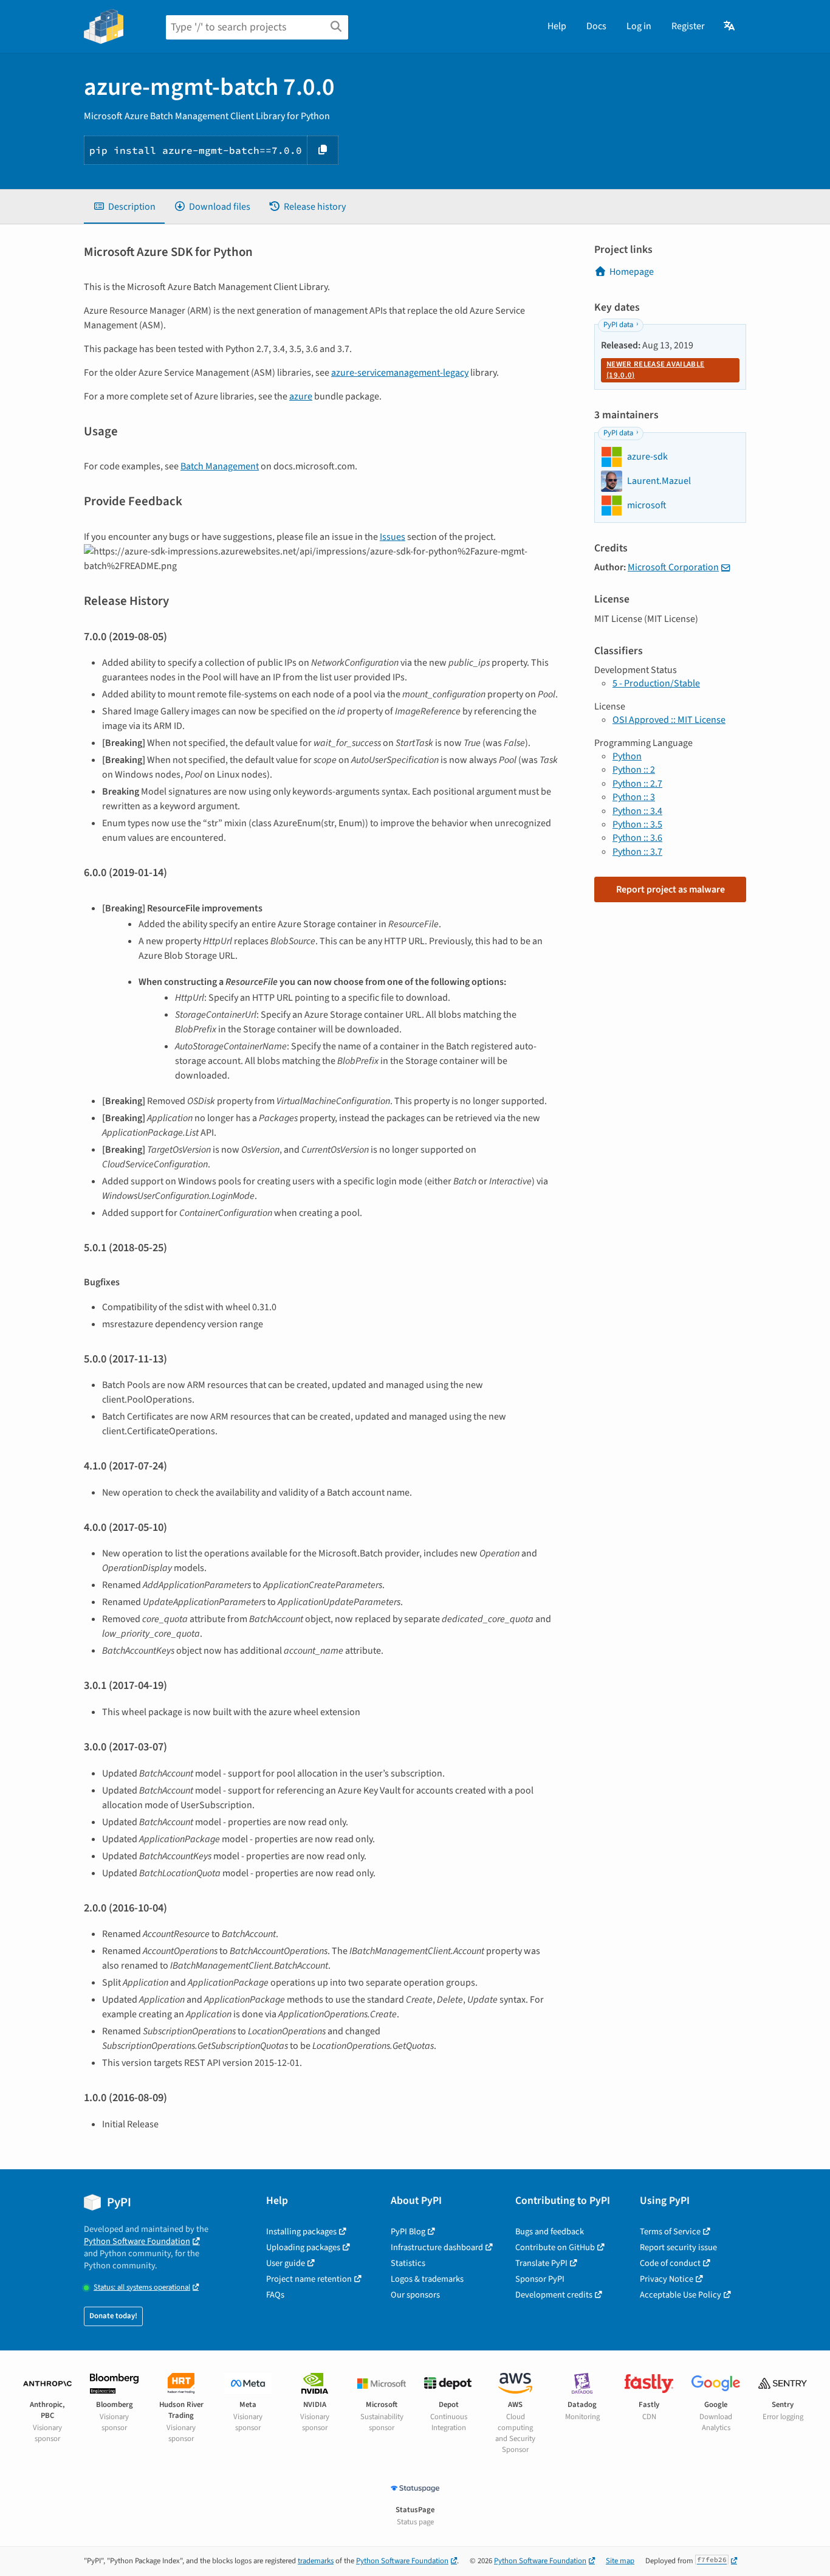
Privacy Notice (667, 2279)
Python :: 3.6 (637, 838)
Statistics (408, 2263)
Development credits (554, 2295)
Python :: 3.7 (637, 852)
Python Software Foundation (137, 2241)
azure (301, 396)
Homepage (632, 272)
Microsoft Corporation (673, 567)
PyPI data (618, 325)
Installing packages (301, 2232)
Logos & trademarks (427, 2279)
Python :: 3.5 (637, 824)
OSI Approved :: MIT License (669, 720)
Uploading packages (303, 2247)
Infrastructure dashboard (437, 2247)
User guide (286, 2263)
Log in (639, 26)
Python (627, 756)
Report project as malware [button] (671, 889)
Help (557, 26)
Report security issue (678, 2247)
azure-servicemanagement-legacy (400, 373)
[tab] (124, 207)
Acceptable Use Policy (681, 2295)
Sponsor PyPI (540, 2279)
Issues (393, 537)
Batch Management (220, 466)
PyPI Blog (408, 2232)
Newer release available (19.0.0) (655, 370)
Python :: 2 (634, 770)
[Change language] (730, 26)
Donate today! (113, 2316)
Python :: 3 (634, 797)
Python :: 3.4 (637, 811)
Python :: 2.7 (637, 784)
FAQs (275, 2295)
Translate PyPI (541, 2263)
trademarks (316, 2561)
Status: (142, 2288)
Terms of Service (670, 2232)
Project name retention (309, 2279)
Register (688, 26)
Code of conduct (670, 2263)
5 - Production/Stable (656, 683)
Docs (596, 26)
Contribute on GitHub (555, 2247)
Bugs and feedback (550, 2232)
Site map (620, 2561)
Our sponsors (415, 2295)
